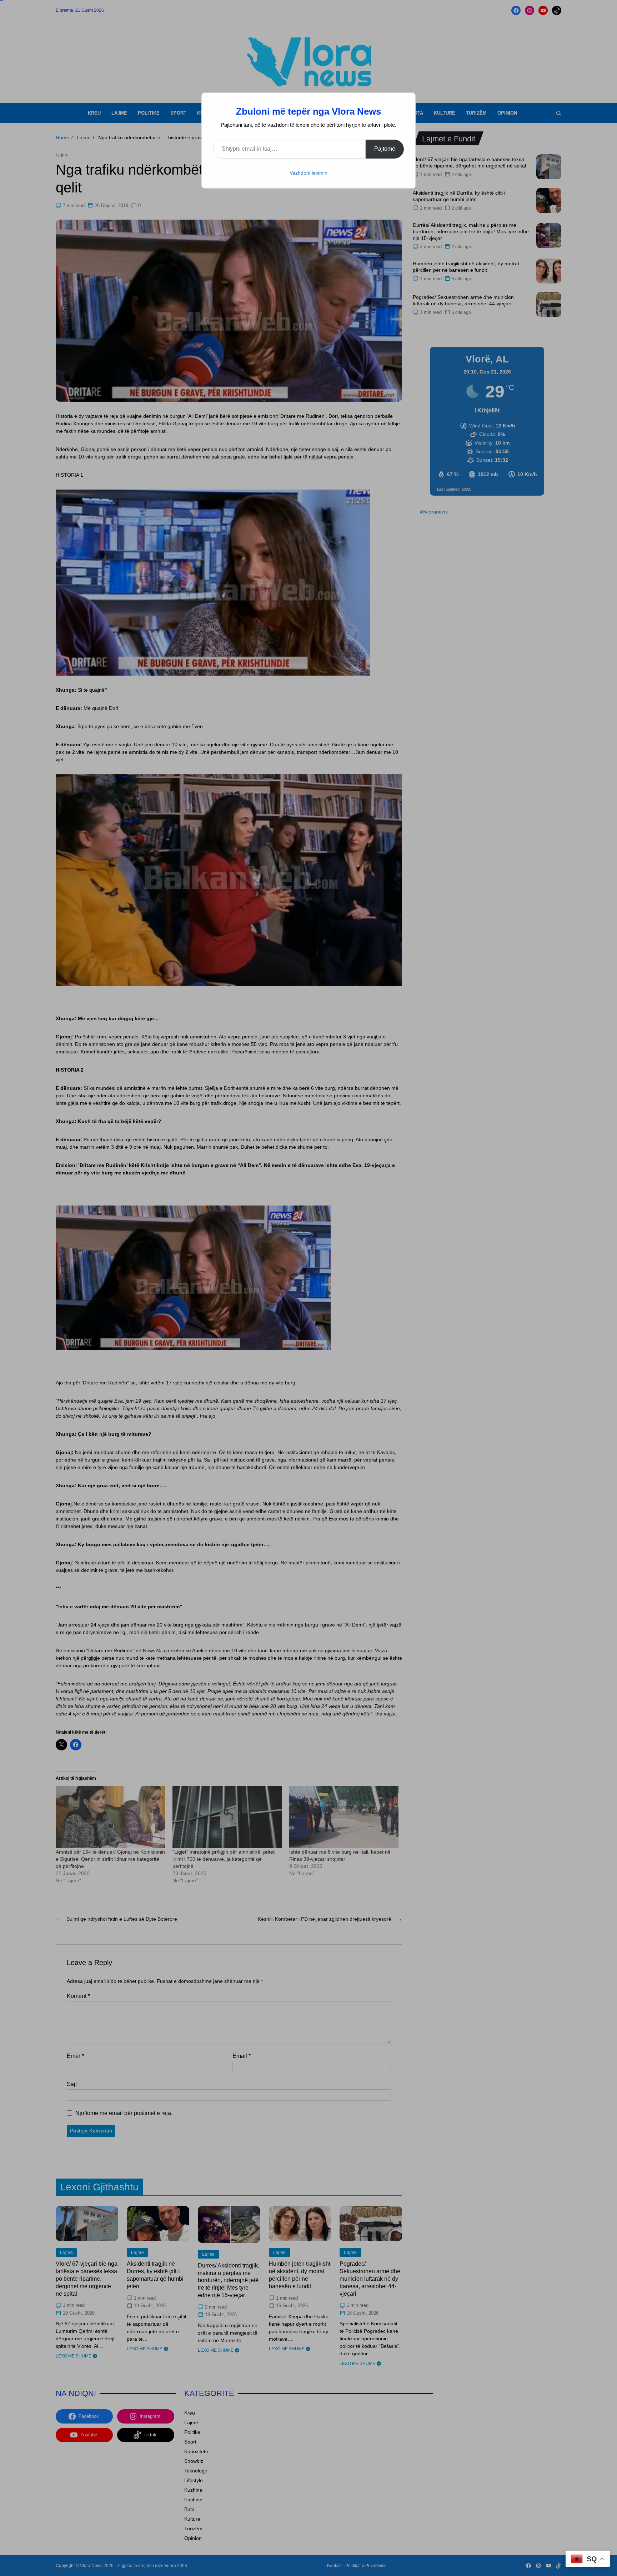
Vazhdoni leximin (308, 173)
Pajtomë (385, 149)
